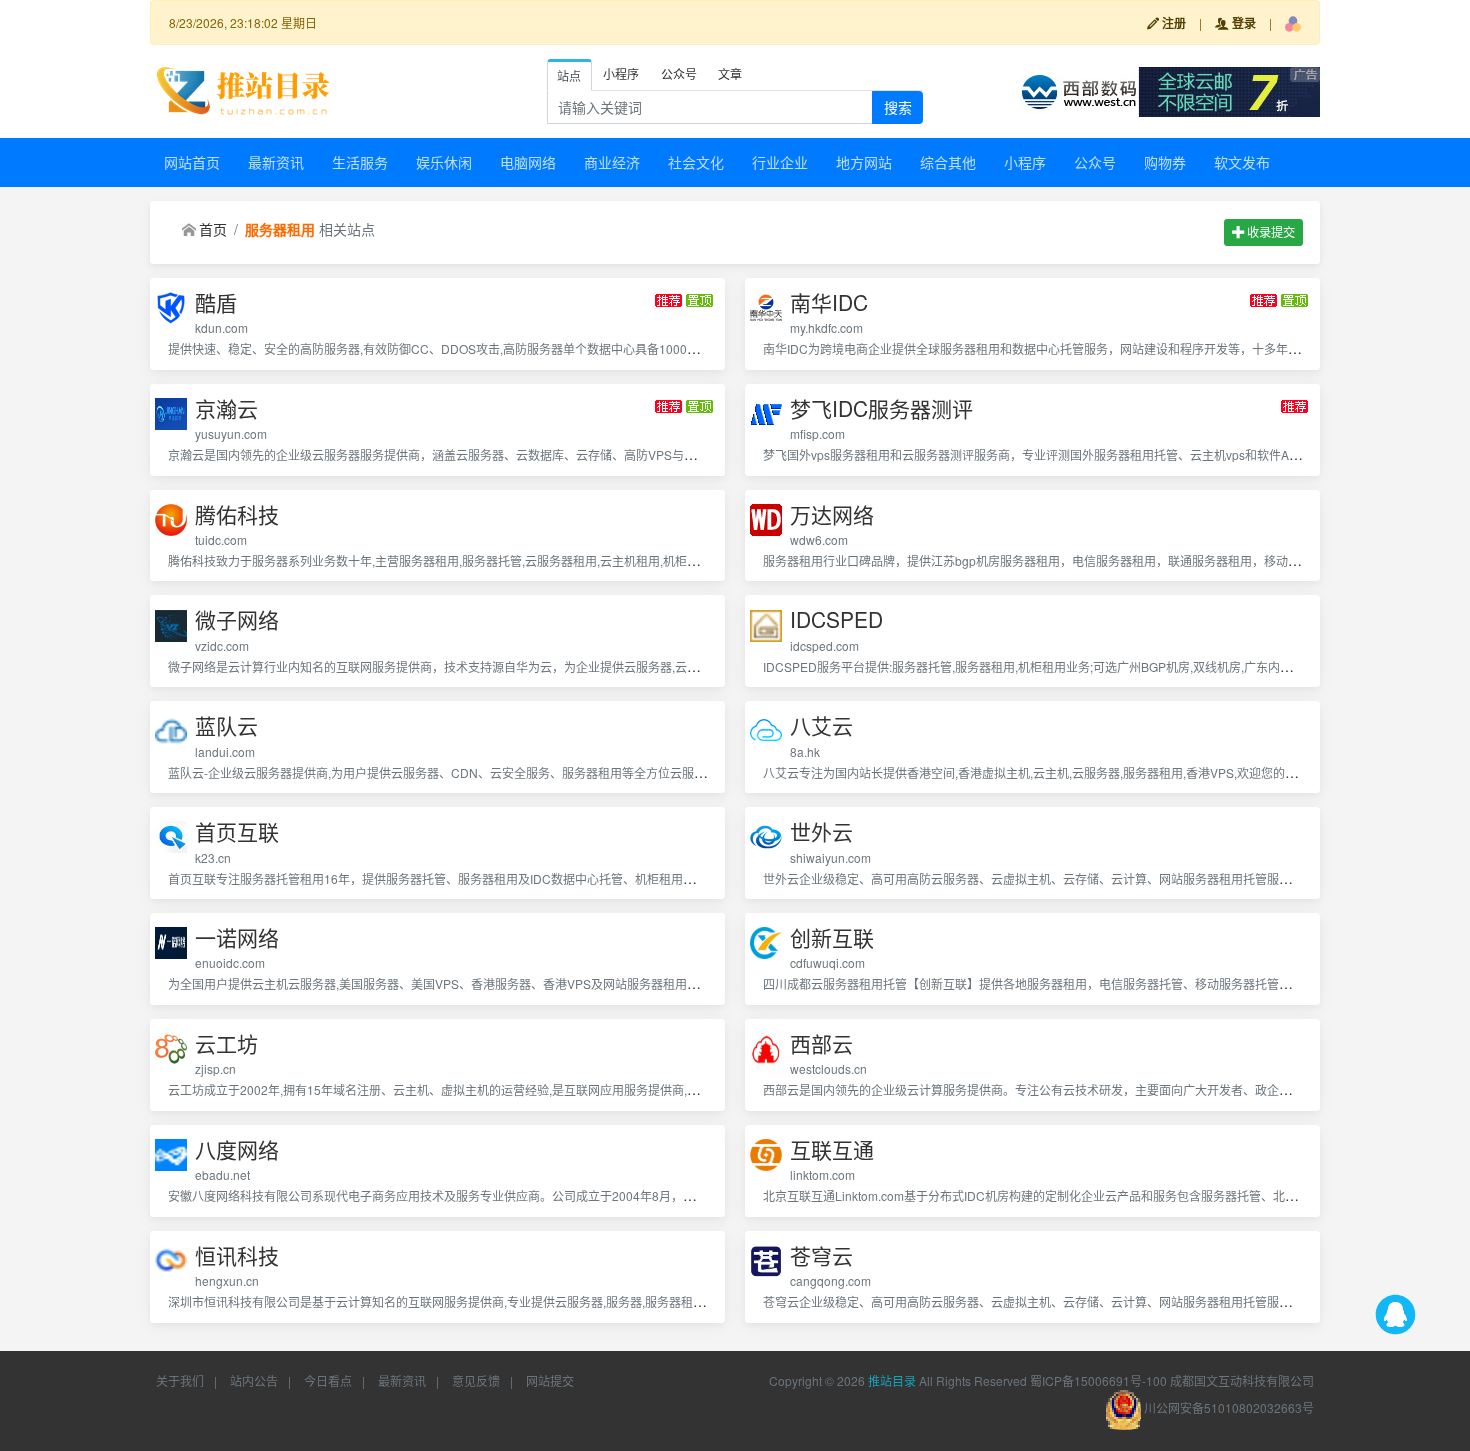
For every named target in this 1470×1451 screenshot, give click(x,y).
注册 (1172, 23)
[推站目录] (244, 89)
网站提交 (550, 1380)
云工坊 (226, 1043)
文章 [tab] (730, 73)
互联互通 (832, 1149)
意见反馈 (476, 1380)
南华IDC (829, 302)
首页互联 (237, 831)
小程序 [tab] (621, 73)
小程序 (1025, 162)
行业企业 (780, 162)
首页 (213, 229)
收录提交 (1269, 231)
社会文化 (696, 162)
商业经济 (612, 162)
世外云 (821, 831)
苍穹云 (821, 1255)
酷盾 (216, 302)
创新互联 (832, 937)
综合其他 (948, 162)
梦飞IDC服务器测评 (881, 408)
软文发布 (1242, 162)
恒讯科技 (237, 1255)
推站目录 (892, 1380)
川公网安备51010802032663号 (1227, 1407)
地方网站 (864, 162)
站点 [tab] (569, 75)
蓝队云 (226, 725)
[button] (1293, 23)
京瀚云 (226, 408)
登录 (1242, 23)
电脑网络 (528, 162)
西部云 (821, 1043)
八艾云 (821, 725)
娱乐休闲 (444, 162)
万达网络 (832, 514)
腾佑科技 (237, 514)
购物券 (1165, 162)
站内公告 (254, 1380)
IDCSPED (836, 619)
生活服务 (360, 162)
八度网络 (237, 1149)
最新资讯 (276, 162)
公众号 (1095, 162)
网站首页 (192, 162)
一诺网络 (237, 937)
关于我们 (180, 1380)
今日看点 (328, 1380)
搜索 (898, 107)
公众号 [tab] (679, 73)
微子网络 (237, 619)
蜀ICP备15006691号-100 (1098, 1380)
